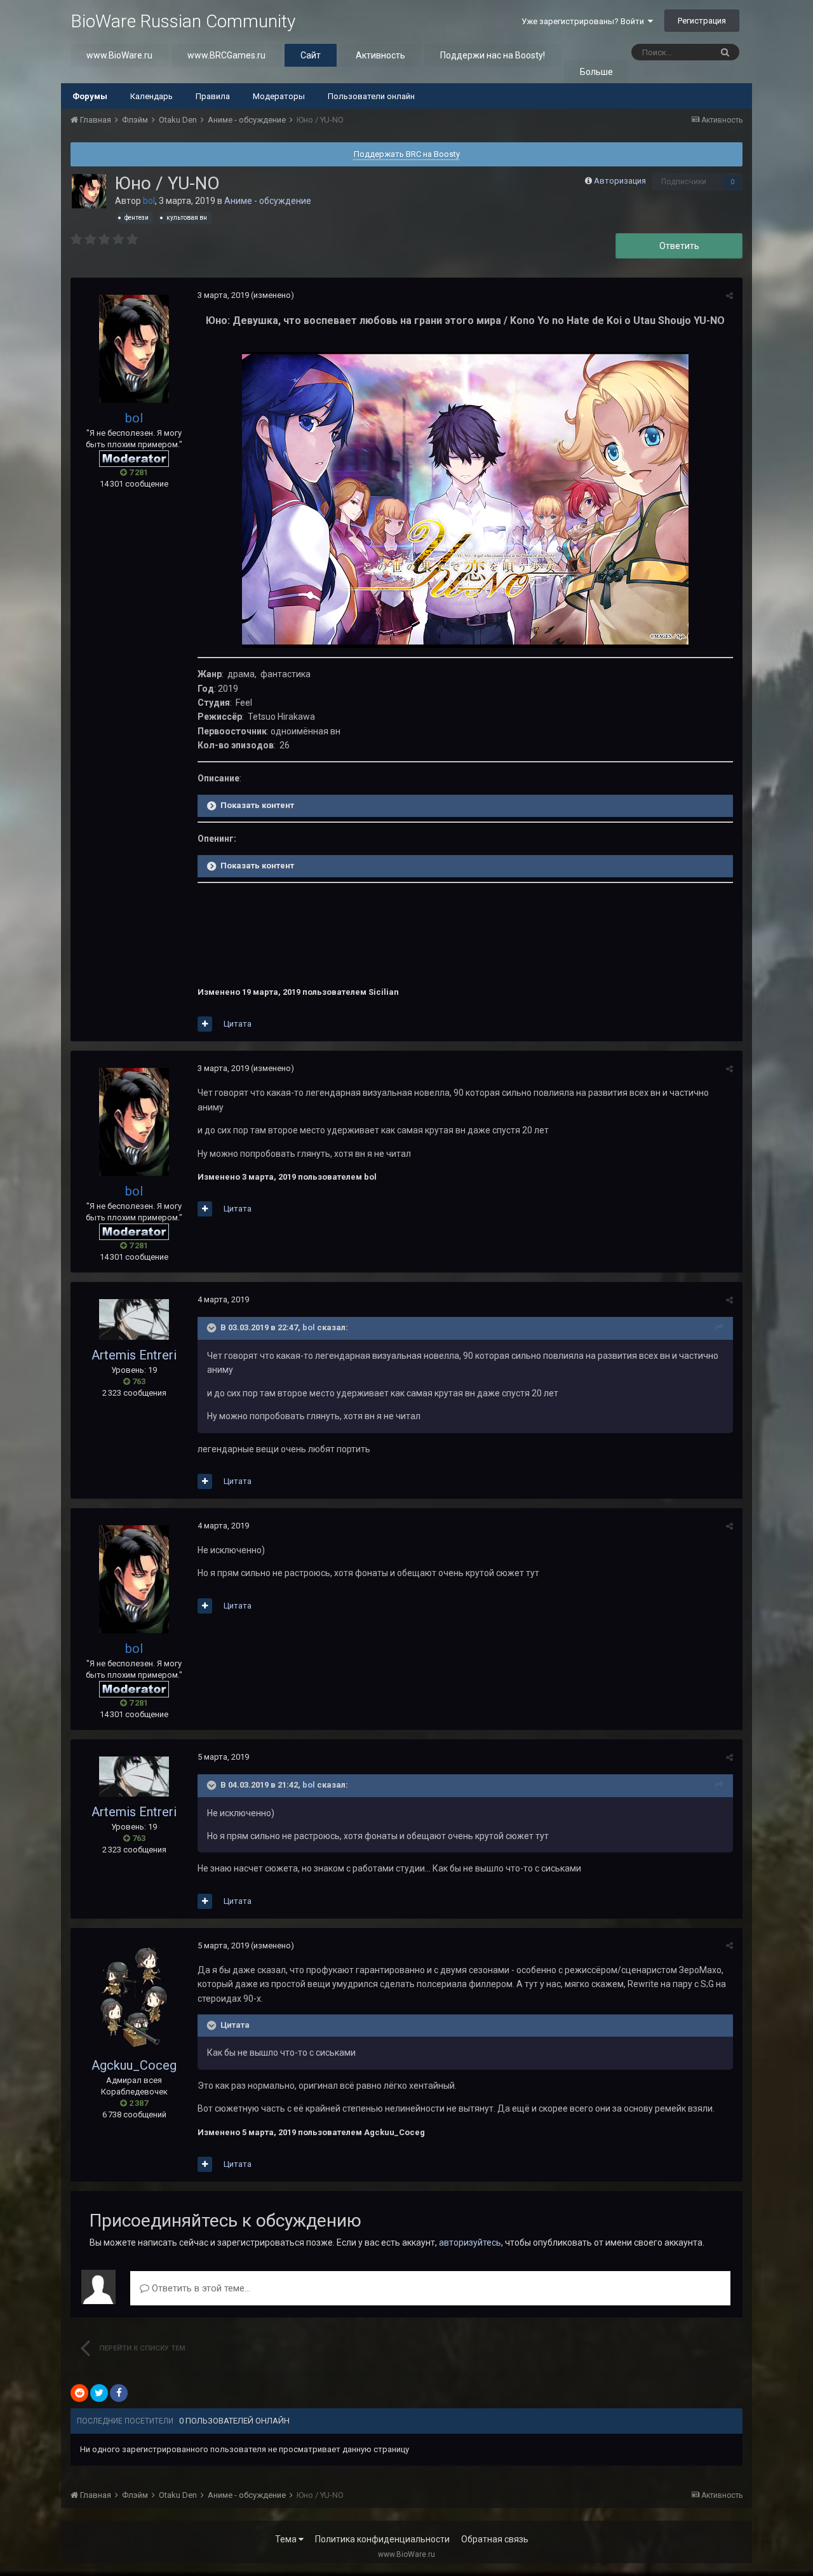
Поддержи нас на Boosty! (493, 55)
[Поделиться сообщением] (729, 296)
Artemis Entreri (134, 1355)
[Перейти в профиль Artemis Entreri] (134, 1319)
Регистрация (702, 21)
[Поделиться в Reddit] (79, 2393)
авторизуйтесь (470, 2242)
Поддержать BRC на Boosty (407, 154)
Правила (213, 96)
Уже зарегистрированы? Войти (585, 21)
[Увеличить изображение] (465, 499)
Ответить (679, 246)
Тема (287, 2539)
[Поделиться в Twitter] (99, 2393)
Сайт (311, 55)
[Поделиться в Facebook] (119, 2393)
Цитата (238, 1024)
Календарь (151, 96)
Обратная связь (495, 2539)
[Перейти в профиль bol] (89, 191)
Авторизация (620, 181)
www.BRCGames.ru (226, 55)
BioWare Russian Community (183, 21)
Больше (596, 72)
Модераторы (279, 96)
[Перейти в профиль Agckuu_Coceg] (134, 1998)
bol (309, 1328)
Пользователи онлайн (371, 96)
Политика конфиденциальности (382, 2539)
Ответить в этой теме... (200, 2288)
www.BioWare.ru (119, 55)
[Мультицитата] (205, 1024)
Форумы (90, 96)
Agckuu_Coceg (134, 2065)
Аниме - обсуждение (268, 201)
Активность (380, 55)
